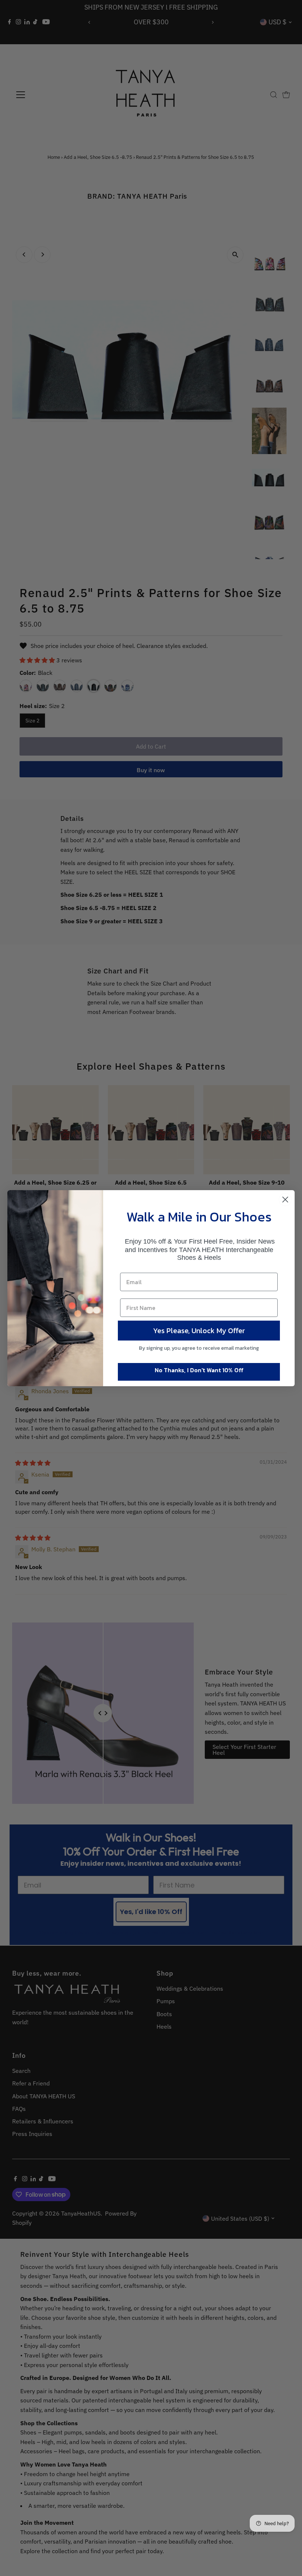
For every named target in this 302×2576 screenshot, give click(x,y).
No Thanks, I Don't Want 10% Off (199, 1370)
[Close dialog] (285, 1200)
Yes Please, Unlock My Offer (199, 1331)
